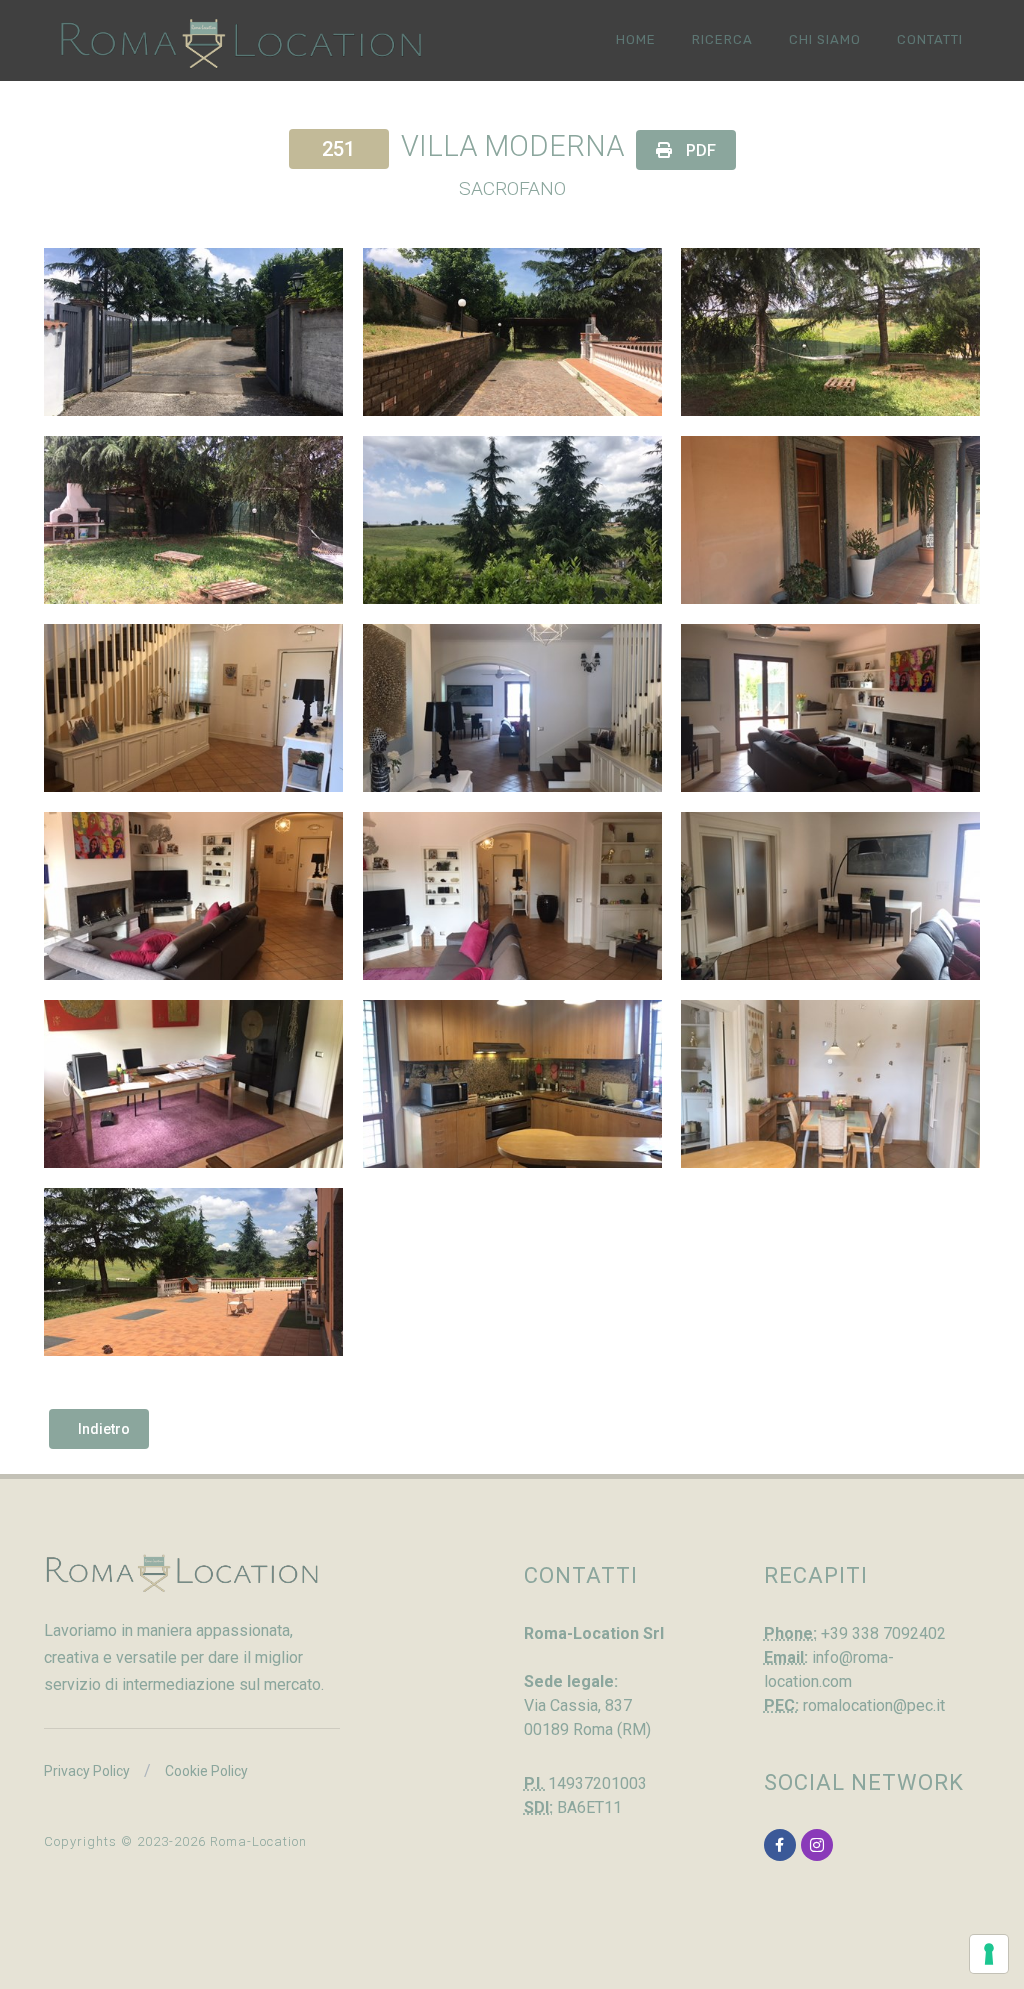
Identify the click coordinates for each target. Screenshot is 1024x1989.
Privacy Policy (87, 1771)
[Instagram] (817, 1845)
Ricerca (722, 39)
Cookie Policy (206, 1771)
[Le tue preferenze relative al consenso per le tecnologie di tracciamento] (989, 1954)
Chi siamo (825, 39)
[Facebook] (780, 1845)
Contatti (930, 39)
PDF (699, 150)
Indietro (104, 1429)
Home (636, 39)
